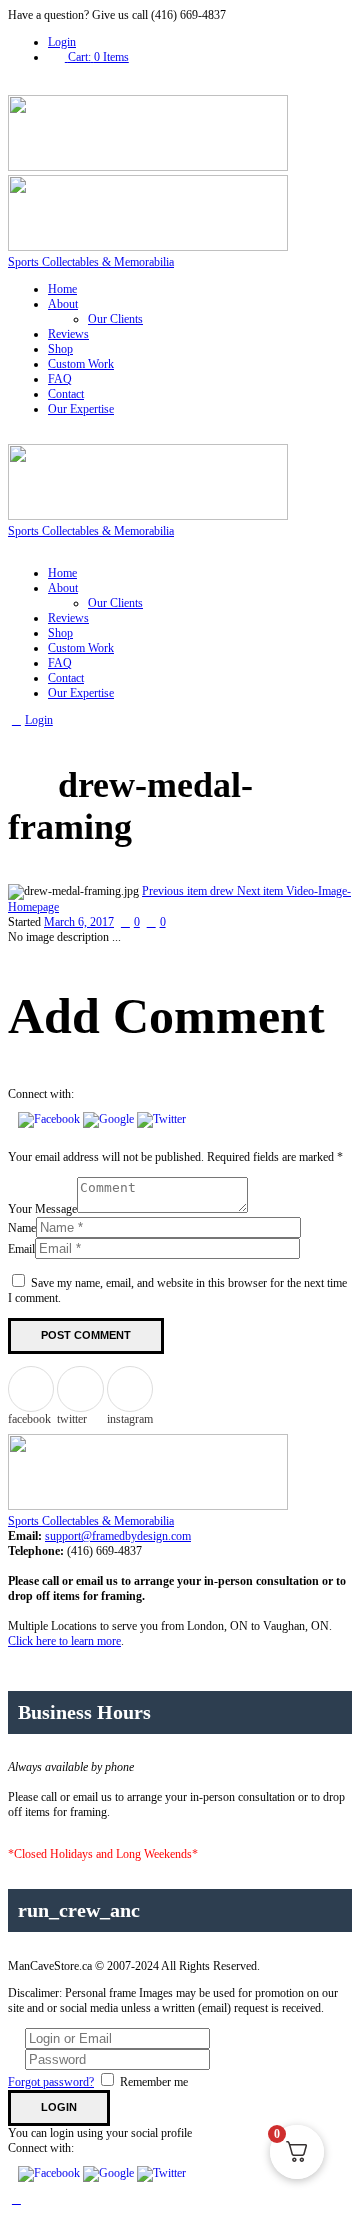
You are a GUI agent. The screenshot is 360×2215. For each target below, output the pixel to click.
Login (62, 42)
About (63, 304)
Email (21, 1249)
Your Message (42, 1209)
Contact (66, 394)
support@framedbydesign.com (118, 1536)
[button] (50, 1119)
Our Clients (115, 319)
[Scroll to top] (16, 2199)
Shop (60, 349)
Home (62, 289)
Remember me (154, 2082)
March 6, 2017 (79, 922)
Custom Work (81, 364)
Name (22, 1228)
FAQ (60, 379)
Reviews (68, 334)
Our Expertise (81, 409)
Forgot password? (51, 2082)
